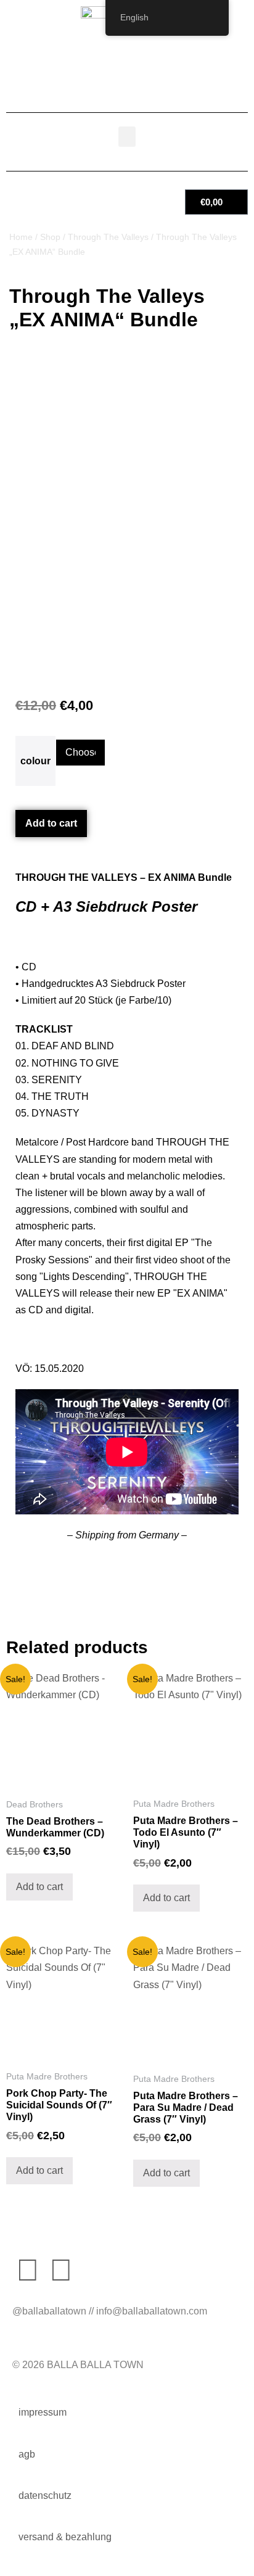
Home (21, 237)
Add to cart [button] (39, 1887)
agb (27, 2454)
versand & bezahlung (65, 2537)
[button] (127, 137)
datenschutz (45, 2495)
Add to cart (51, 823)
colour (35, 761)
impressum (43, 2412)
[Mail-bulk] (94, 2270)
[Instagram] (61, 2270)
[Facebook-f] (28, 2270)
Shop (50, 237)
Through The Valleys (108, 237)
